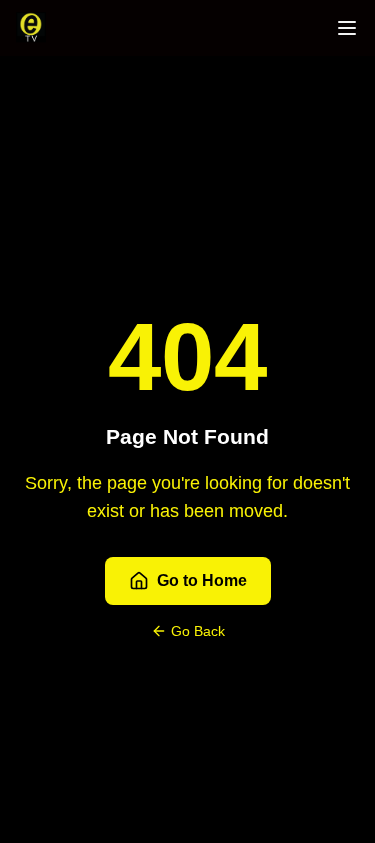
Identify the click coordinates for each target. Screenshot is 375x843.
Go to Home (202, 580)
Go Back (198, 631)
